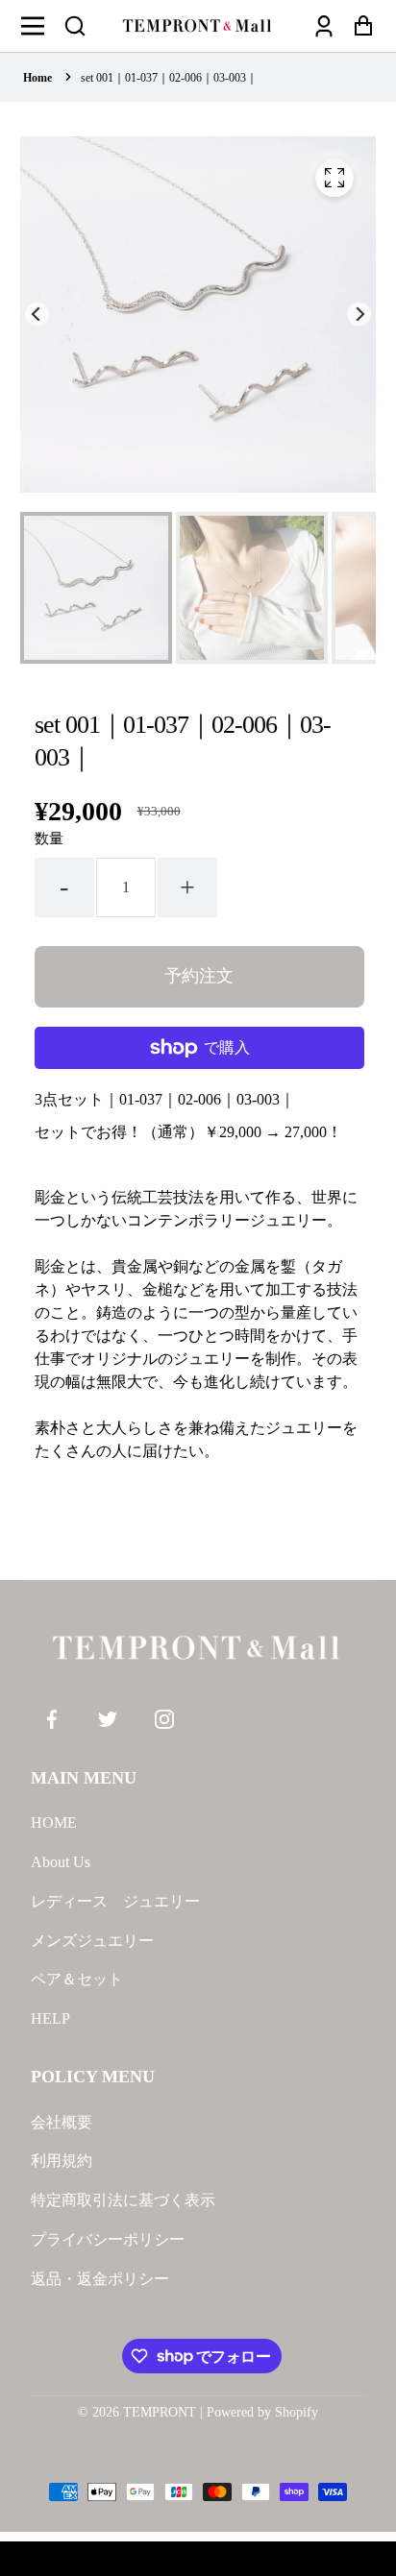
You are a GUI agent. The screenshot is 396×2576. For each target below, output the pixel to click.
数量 (49, 838)
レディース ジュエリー (115, 1901)
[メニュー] (38, 26)
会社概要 (62, 2122)
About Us (61, 1862)
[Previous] (37, 315)
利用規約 (62, 2161)
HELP (50, 2018)
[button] (75, 26)
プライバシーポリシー (108, 2239)
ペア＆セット (77, 1979)
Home (37, 78)
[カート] (358, 26)
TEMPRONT (160, 2412)
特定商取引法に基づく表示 (123, 2200)
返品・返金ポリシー (100, 2279)
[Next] (359, 315)
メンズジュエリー (92, 1941)
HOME (54, 1823)
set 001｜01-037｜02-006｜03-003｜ (169, 78)
